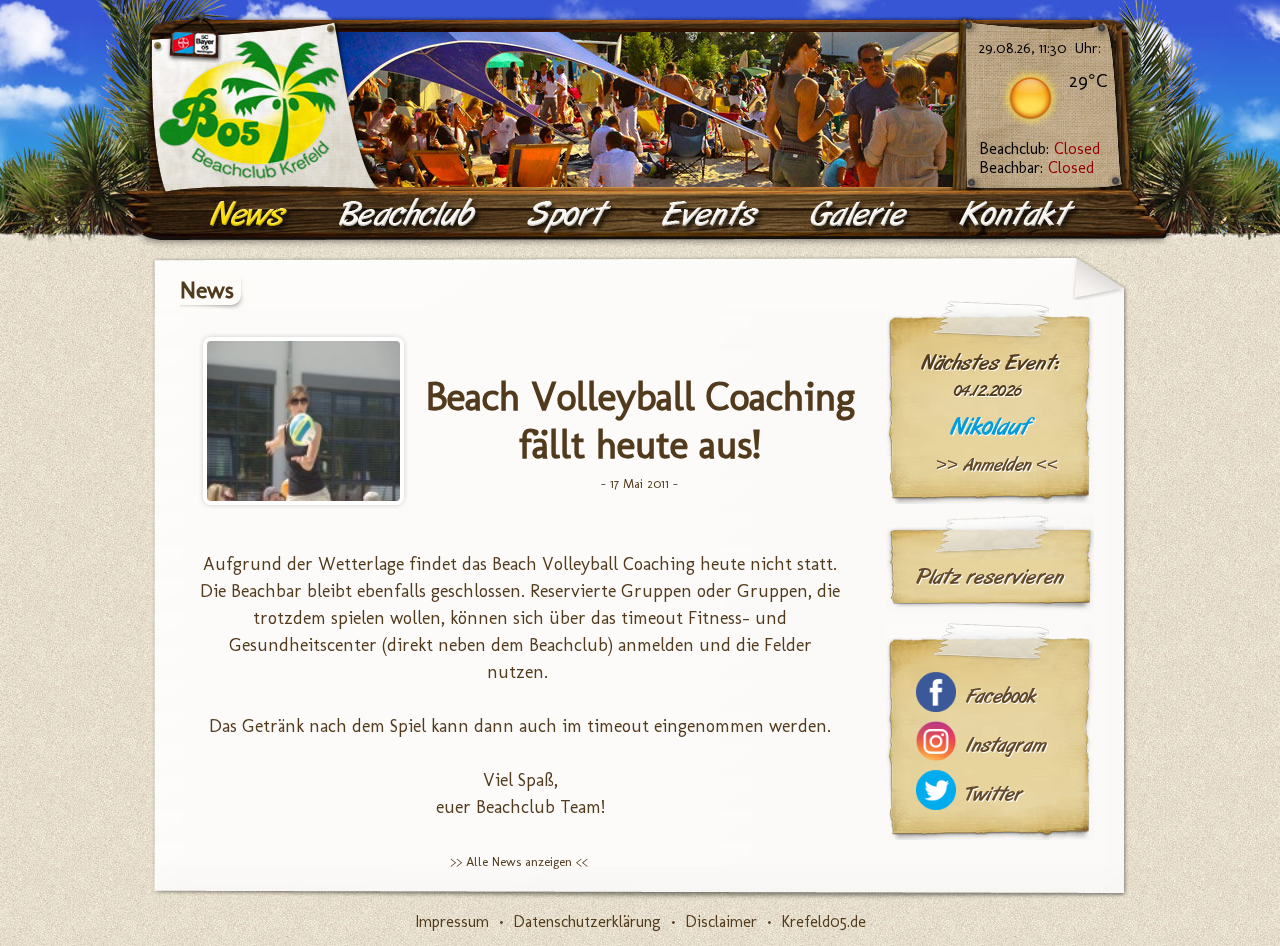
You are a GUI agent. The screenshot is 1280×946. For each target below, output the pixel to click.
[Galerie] (861, 215)
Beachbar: (1036, 167)
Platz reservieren (990, 577)
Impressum (452, 921)
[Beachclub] (409, 215)
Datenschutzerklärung (587, 921)
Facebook (1001, 696)
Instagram (1006, 745)
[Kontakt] (1018, 215)
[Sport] (570, 215)
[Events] (712, 215)
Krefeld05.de (823, 921)
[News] (250, 215)
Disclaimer (721, 921)
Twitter (994, 794)
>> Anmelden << (997, 465)
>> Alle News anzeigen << (519, 861)
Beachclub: (1039, 148)
